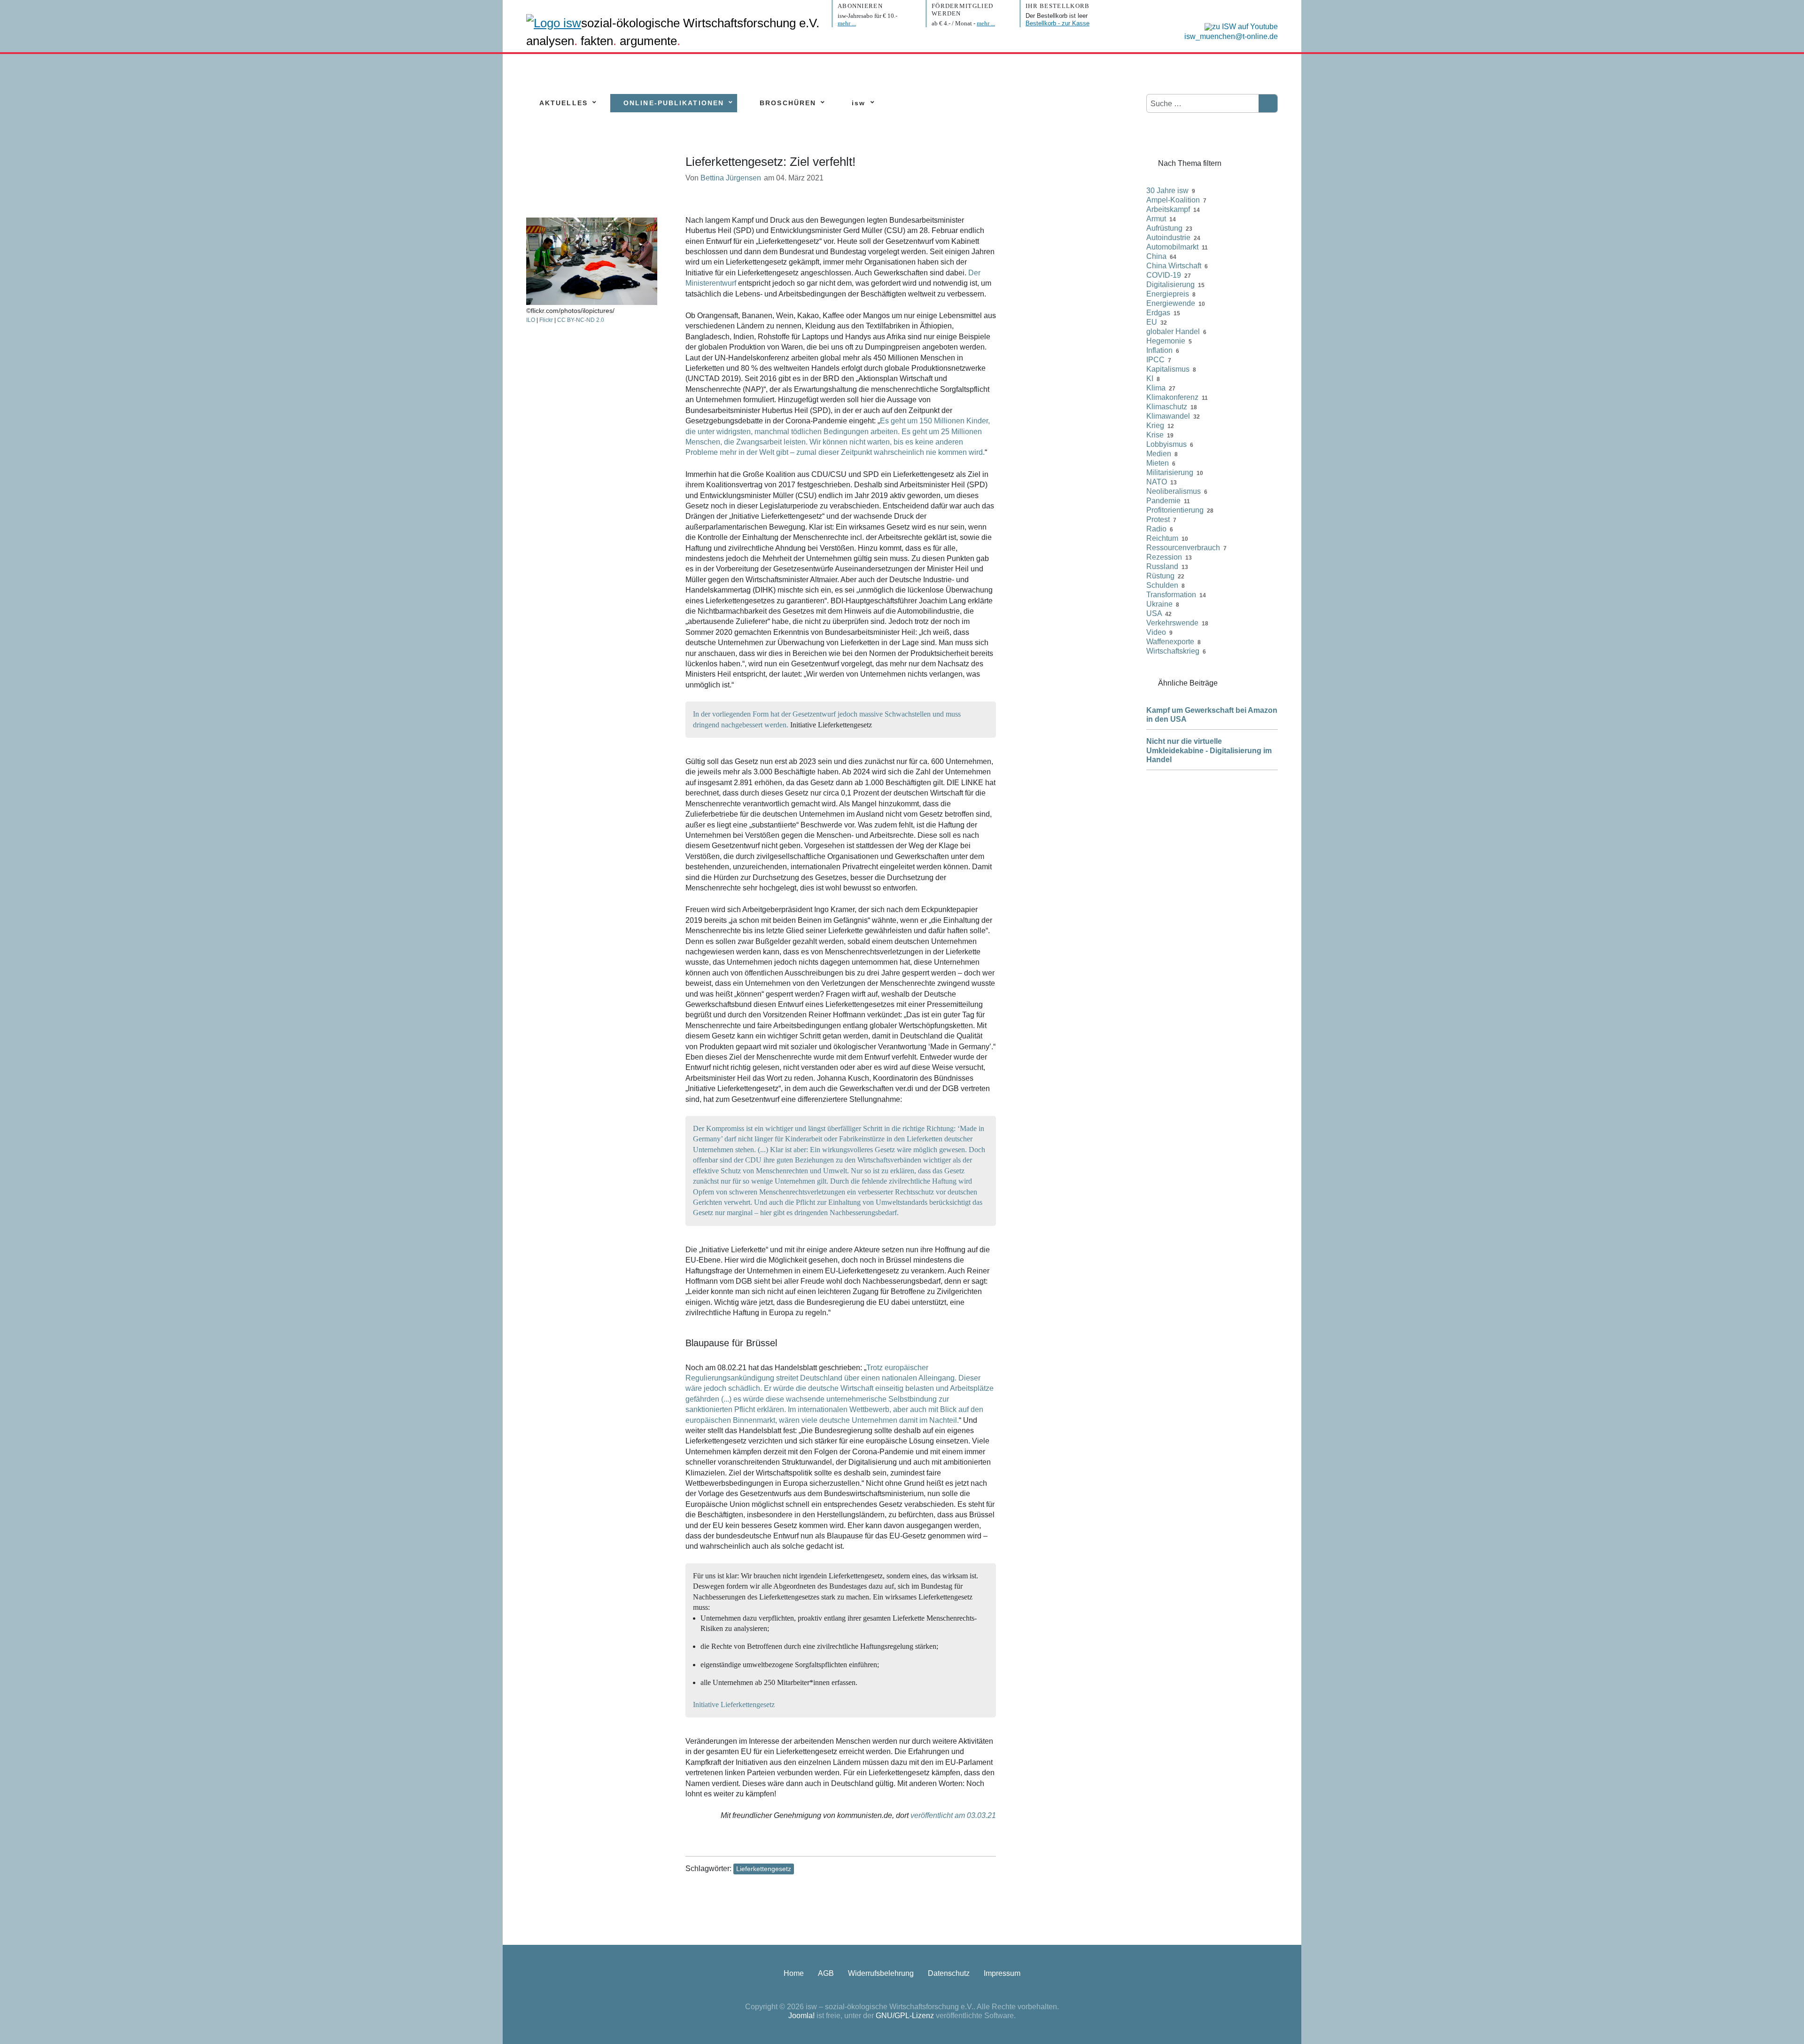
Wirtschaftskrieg (1173, 651)
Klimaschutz (1167, 407)
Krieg (1155, 425)
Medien (1159, 454)
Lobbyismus (1166, 444)
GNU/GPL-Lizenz (905, 2016)
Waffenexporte (1170, 642)
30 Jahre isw (1167, 191)
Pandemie (1163, 501)
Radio (1156, 529)
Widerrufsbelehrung (881, 1973)
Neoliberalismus (1174, 491)
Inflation (1159, 350)
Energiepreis (1168, 294)
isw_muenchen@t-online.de (1231, 36)
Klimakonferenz (1172, 397)
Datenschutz (949, 1973)
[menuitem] (564, 103)
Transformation (1171, 595)
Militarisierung (1170, 472)
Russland (1162, 566)
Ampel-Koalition (1173, 200)
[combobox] (1203, 104)
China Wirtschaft (1174, 266)
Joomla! (801, 2016)
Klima (1156, 388)
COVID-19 (1164, 275)
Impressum (1002, 1973)
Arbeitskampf (1168, 209)
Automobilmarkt (1172, 247)
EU (1152, 322)
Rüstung (1160, 576)
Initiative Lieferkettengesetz (734, 1705)
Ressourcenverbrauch (1183, 548)
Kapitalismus (1168, 369)
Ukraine (1159, 604)
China (1156, 256)
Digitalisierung (1170, 285)
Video (1156, 632)
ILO (531, 320)
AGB (826, 1973)
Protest (1158, 519)
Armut (1156, 219)
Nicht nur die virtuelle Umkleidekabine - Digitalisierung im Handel (1209, 750)
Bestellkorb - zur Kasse (1058, 23)
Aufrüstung (1164, 228)
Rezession (1164, 557)
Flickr (546, 320)
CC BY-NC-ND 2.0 (581, 320)
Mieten (1158, 463)
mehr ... (847, 23)
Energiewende (1171, 303)
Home (794, 1973)
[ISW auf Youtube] (1239, 26)
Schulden (1162, 585)
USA (1154, 613)
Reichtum (1162, 538)
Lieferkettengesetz (764, 1869)
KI (1150, 378)
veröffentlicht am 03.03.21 (953, 1815)
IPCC (1155, 360)
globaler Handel (1173, 332)
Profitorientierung (1175, 510)
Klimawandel (1168, 416)
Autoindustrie (1168, 238)
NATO (1157, 482)
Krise (1155, 435)
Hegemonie (1166, 341)
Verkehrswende (1172, 623)
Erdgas (1158, 313)
